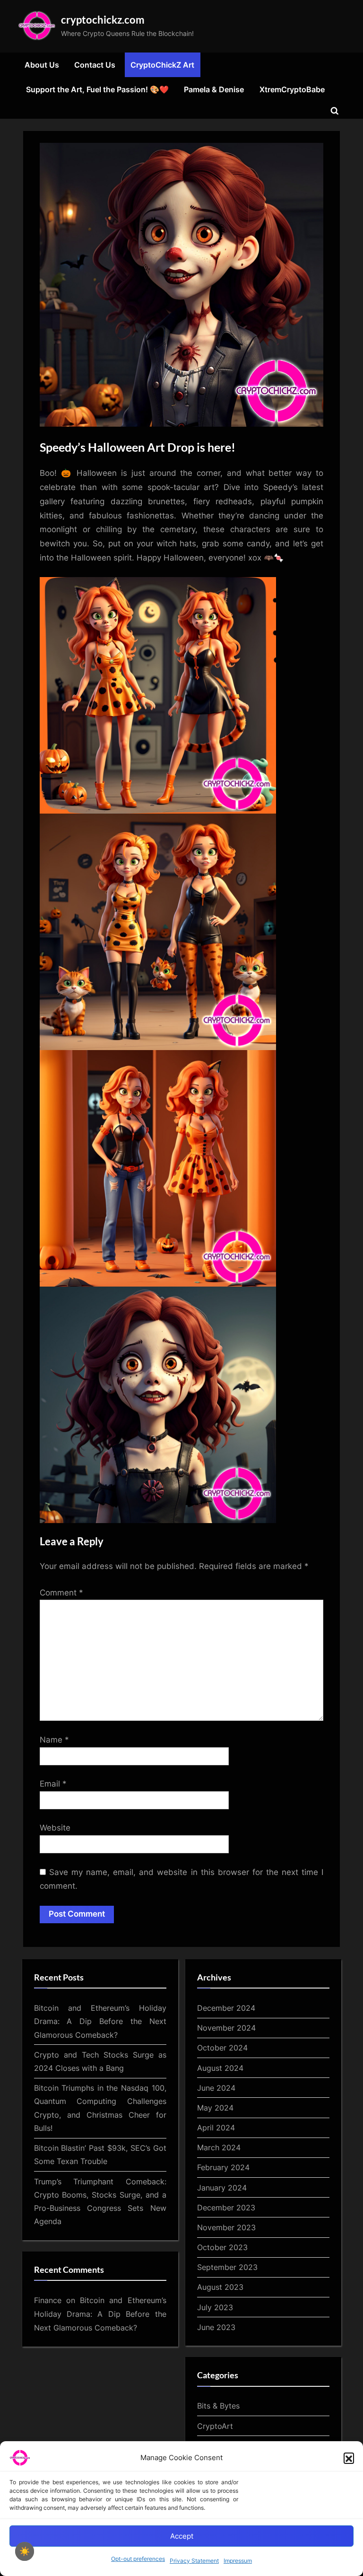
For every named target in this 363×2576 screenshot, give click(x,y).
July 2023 (215, 2307)
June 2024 (216, 2088)
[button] (349, 2458)
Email (53, 1784)
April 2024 (216, 2128)
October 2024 (222, 2048)
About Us (42, 65)
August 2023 (220, 2287)
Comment (61, 1593)
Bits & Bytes (218, 2406)
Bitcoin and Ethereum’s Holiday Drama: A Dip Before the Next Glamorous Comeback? (100, 2021)
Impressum (238, 2561)
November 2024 (226, 2028)
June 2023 (216, 2327)
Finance (48, 2300)
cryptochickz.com (103, 20)
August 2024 (220, 2068)
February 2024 (223, 2167)
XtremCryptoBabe (292, 89)
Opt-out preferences (138, 2559)
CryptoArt (215, 2426)
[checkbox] (25, 2551)
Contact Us (95, 65)
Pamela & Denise (214, 89)
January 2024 (222, 2188)
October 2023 (222, 2247)
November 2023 (226, 2227)
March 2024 (219, 2147)
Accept (182, 2536)
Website (55, 1828)
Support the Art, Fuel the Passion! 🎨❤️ (97, 89)
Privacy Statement (194, 2561)
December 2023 (226, 2208)
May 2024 (215, 2108)
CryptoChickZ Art (162, 65)
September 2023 (227, 2267)
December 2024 (226, 2008)
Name (54, 1740)
